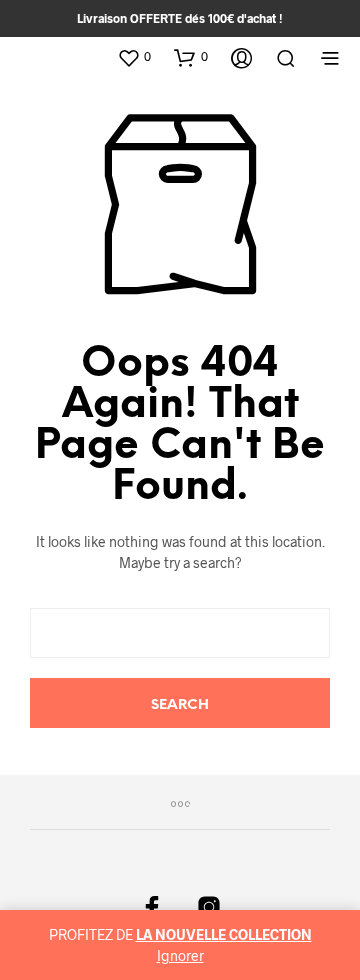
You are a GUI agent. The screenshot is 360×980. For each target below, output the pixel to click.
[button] (134, 57)
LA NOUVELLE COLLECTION (224, 934)
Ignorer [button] (180, 955)
